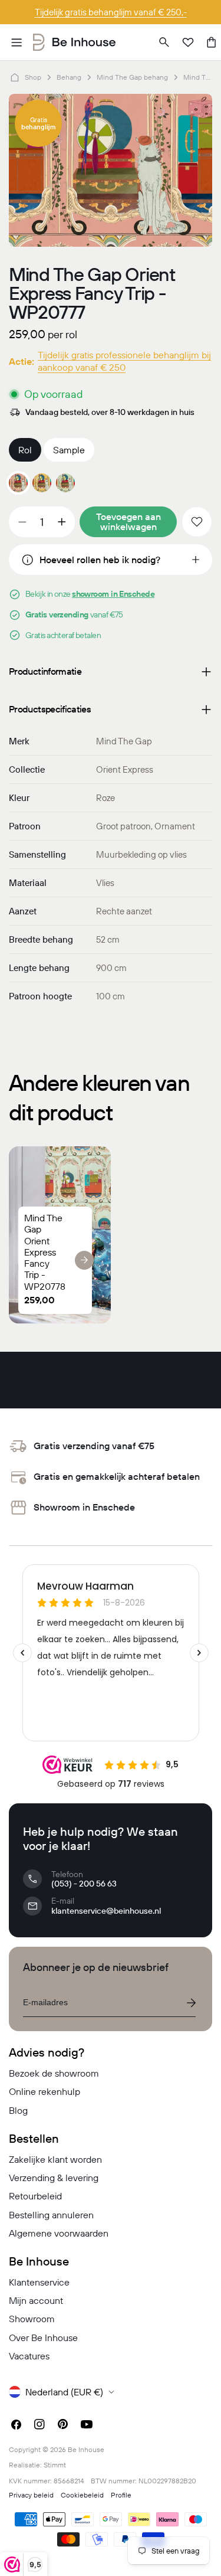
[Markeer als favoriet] (197, 522)
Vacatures (29, 2356)
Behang (69, 77)
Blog (18, 2110)
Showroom (32, 2319)
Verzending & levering (54, 2178)
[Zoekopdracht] (164, 43)
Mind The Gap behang (132, 77)
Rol (25, 450)
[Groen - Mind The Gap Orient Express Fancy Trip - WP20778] (65, 483)
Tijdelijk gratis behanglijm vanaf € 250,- (111, 12)
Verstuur (191, 2003)
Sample (69, 450)
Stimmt (55, 2465)
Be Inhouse (86, 2449)
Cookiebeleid (82, 2495)
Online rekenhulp (44, 2091)
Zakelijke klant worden (55, 2159)
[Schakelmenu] (17, 43)
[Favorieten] (188, 43)
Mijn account (36, 2300)
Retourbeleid (35, 2196)
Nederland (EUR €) (64, 2392)
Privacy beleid (31, 2495)
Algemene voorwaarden (59, 2233)
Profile (121, 2495)
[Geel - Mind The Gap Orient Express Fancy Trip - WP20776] (42, 483)
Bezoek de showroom (54, 2073)
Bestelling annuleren (51, 2215)
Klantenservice (39, 2282)
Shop (33, 77)
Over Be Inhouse (43, 2338)
